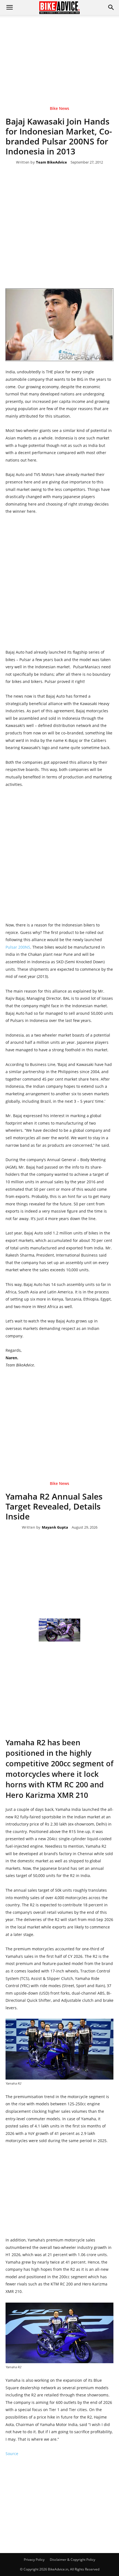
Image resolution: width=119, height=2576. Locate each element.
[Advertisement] (59, 52)
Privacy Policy (34, 2560)
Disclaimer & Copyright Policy (73, 2560)
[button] (111, 7)
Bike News (59, 109)
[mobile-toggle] (9, 7)
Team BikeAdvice (51, 162)
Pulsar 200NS (18, 947)
